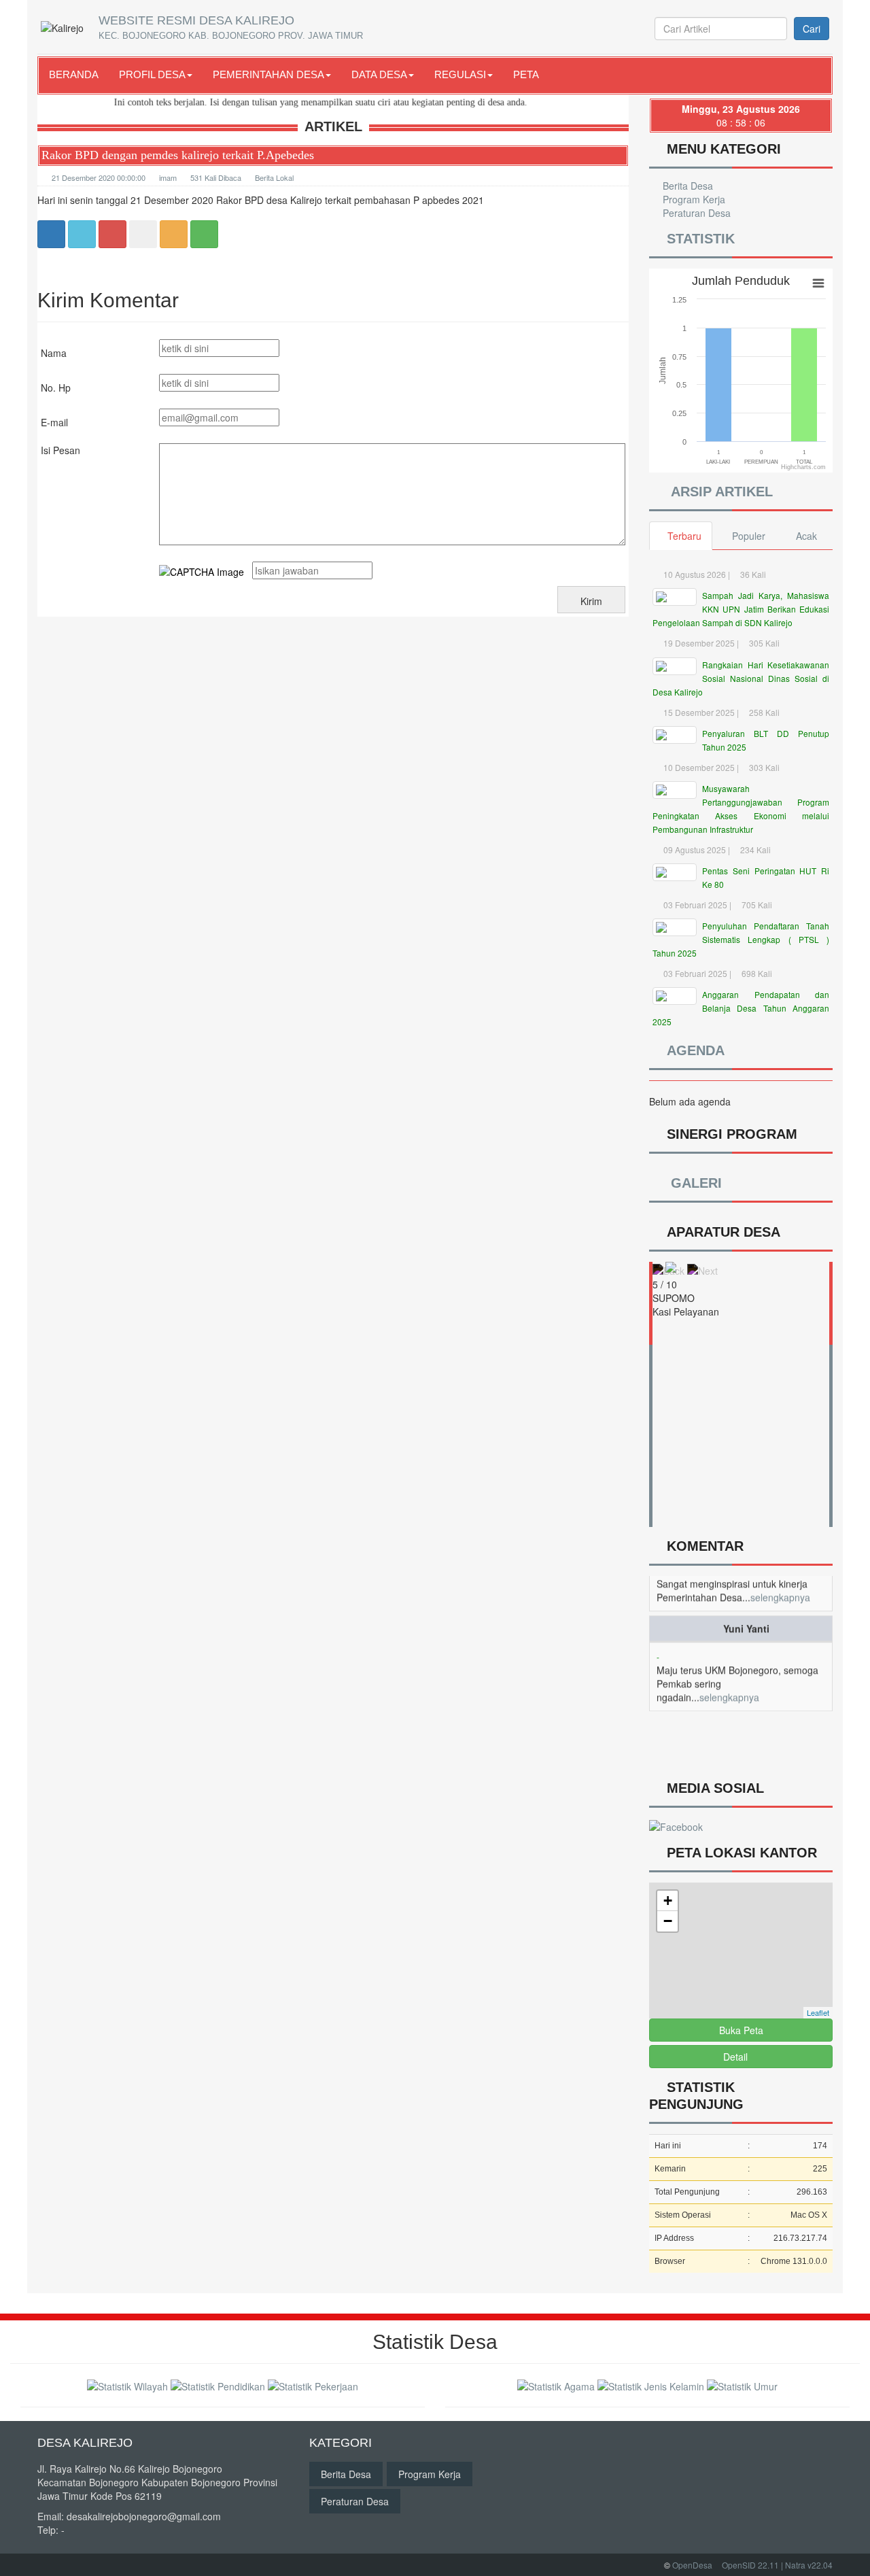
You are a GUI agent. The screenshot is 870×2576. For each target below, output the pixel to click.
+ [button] (668, 1901)
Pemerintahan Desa (268, 74)
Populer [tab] (749, 536)
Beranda (74, 74)
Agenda (692, 1050)
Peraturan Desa (695, 213)
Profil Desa (152, 74)
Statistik (697, 239)
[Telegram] (143, 233)
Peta (526, 74)
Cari (812, 29)
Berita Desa (686, 186)
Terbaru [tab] (684, 536)
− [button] (668, 1921)
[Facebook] (51, 233)
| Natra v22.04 (807, 2565)
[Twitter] (82, 233)
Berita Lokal (274, 177)
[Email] (112, 233)
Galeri (693, 1183)
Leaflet (818, 2012)
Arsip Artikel (718, 492)
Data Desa (379, 74)
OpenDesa (692, 2565)
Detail (735, 2057)
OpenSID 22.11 (750, 2565)
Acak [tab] (806, 536)
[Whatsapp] (204, 233)
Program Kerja (693, 199)
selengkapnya (729, 1672)
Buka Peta (741, 2030)
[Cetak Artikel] (174, 233)
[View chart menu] (818, 284)
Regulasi (460, 74)
